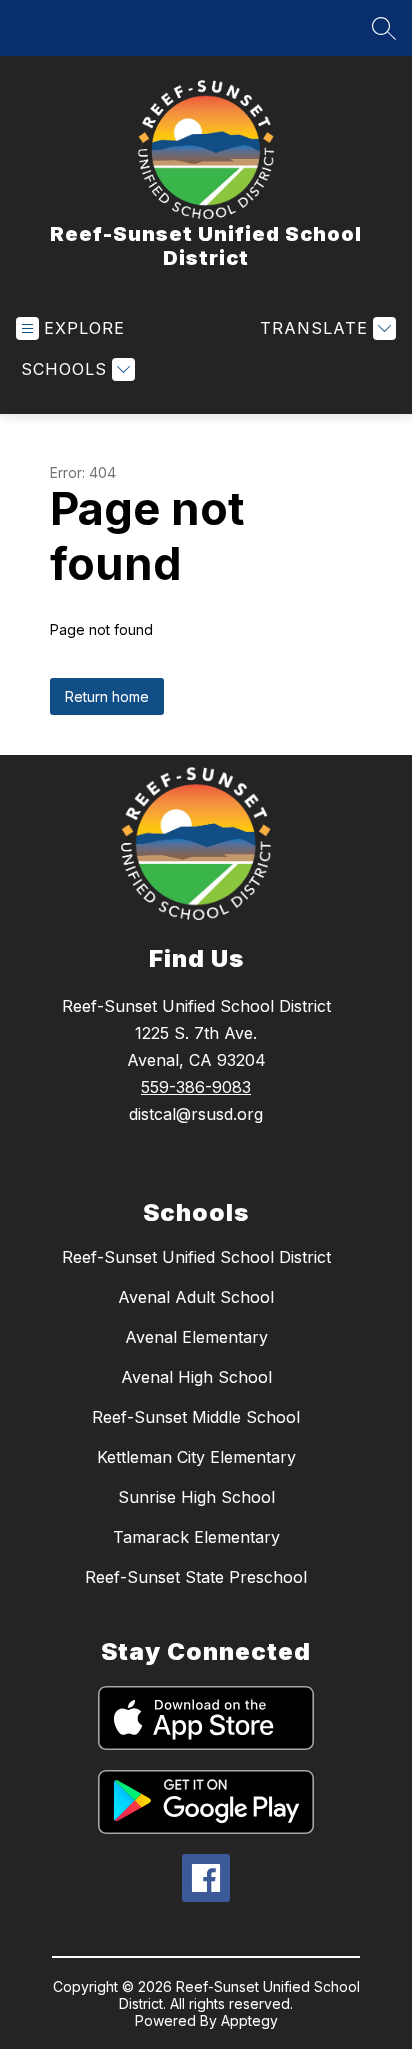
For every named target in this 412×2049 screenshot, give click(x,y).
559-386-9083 (196, 1087)
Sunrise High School (196, 1497)
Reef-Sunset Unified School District (196, 1257)
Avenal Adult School (196, 1297)
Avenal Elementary (196, 1337)
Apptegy (249, 2020)
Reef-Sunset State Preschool (196, 1577)
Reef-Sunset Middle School (196, 1417)
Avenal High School (196, 1377)
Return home (107, 696)
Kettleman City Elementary (196, 1457)
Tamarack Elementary (196, 1537)
